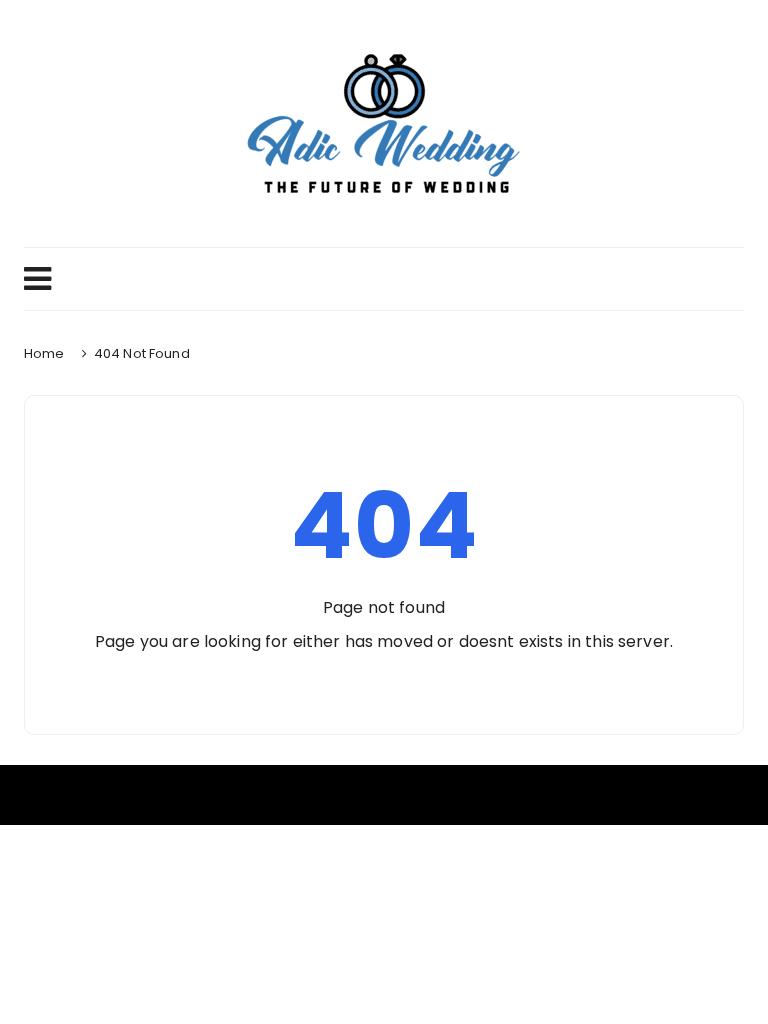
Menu (384, 279)
